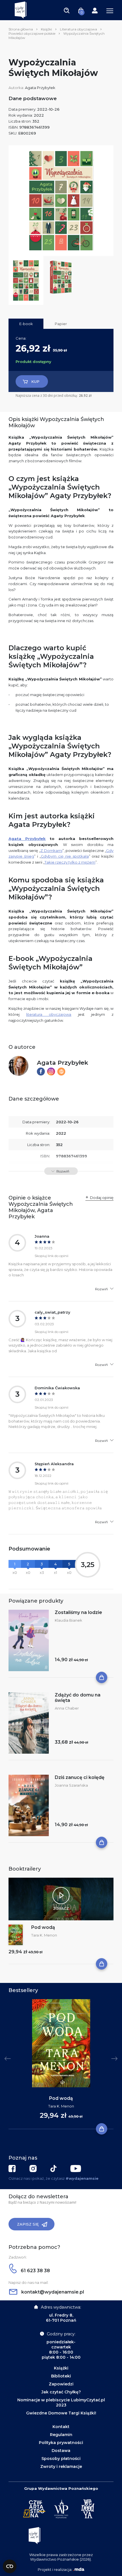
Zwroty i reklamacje (61, 2466)
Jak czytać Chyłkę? (61, 2392)
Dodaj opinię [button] (102, 1198)
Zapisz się (28, 2224)
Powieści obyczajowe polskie (32, 33)
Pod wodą (43, 1927)
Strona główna (21, 29)
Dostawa (61, 2451)
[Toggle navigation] (67, 10)
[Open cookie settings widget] (10, 2566)
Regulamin (61, 2435)
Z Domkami (51, 851)
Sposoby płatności (61, 2459)
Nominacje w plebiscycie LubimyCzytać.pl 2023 (61, 2402)
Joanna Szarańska (71, 1785)
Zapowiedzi (61, 2384)
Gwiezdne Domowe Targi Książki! (61, 2413)
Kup (35, 381)
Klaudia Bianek (69, 1620)
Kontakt (61, 2427)
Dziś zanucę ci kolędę (80, 1777)
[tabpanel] (61, 2064)
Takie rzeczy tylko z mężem (70, 862)
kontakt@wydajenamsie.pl (52, 2292)
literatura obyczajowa (49, 1014)
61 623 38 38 (35, 2271)
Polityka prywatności (61, 2443)
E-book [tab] (26, 324)
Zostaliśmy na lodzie (78, 1612)
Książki (46, 29)
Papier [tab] (61, 324)
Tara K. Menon (44, 1935)
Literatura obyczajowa (78, 29)
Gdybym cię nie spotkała (65, 856)
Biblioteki (61, 2376)
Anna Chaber (67, 1708)
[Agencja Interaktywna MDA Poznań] (79, 2569)
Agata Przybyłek (40, 88)
